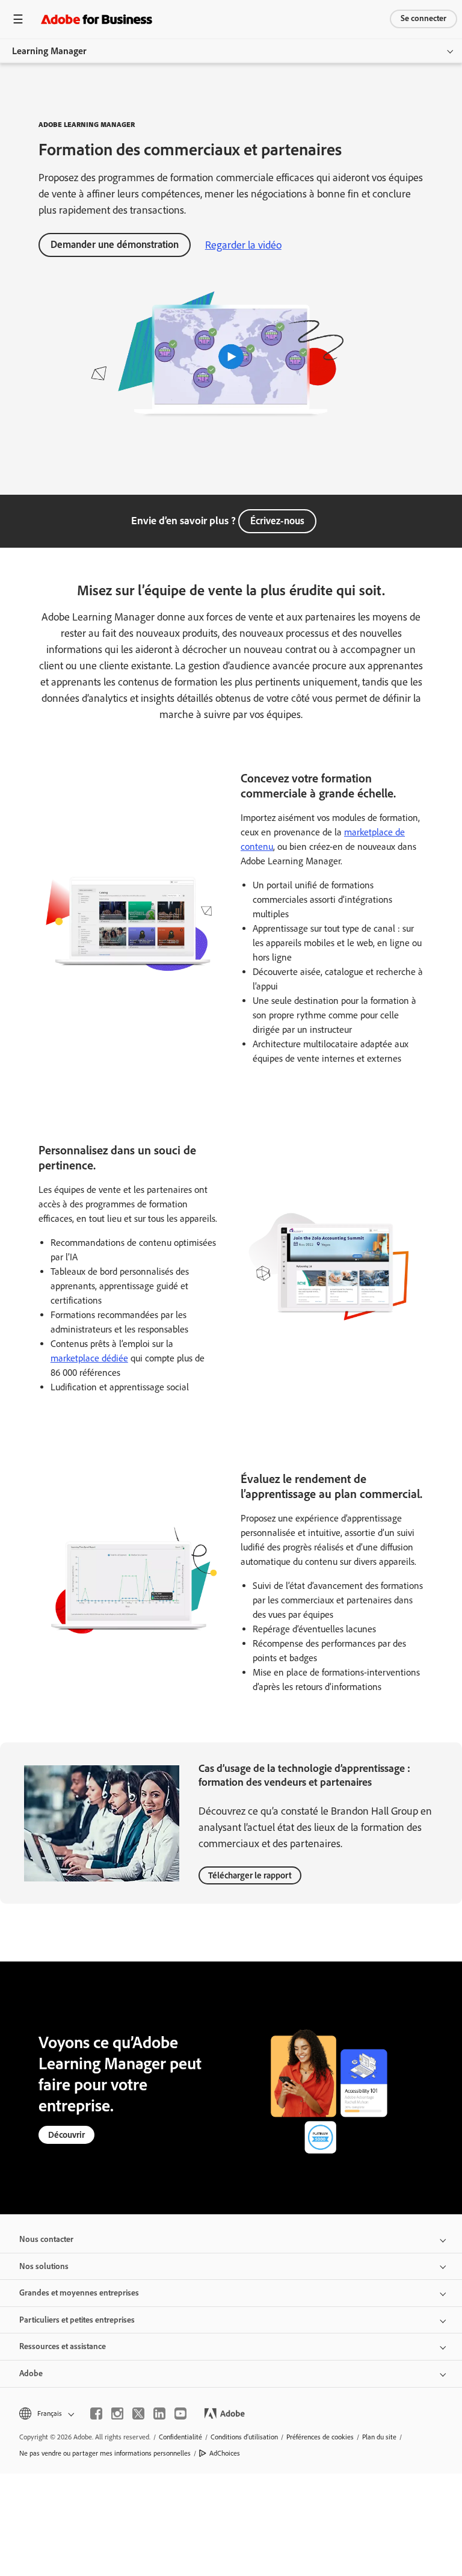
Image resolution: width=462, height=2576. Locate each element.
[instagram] (117, 2413)
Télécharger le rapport (250, 1875)
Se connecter (423, 18)
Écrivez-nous (277, 521)
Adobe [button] (31, 2373)
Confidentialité (180, 2437)
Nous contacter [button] (46, 2239)
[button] (46, 2414)
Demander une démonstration (115, 244)
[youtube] (180, 2413)
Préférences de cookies (320, 2437)
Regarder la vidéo (243, 245)
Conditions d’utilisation (244, 2437)
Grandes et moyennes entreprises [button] (79, 2293)
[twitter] (138, 2413)
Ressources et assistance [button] (63, 2346)
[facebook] (96, 2413)
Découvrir (66, 2135)
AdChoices (225, 2453)
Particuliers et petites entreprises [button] (77, 2320)
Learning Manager (49, 51)
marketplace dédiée (89, 1358)
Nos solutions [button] (44, 2266)
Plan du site (379, 2437)
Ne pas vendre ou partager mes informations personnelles (105, 2453)
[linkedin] (159, 2413)
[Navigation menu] (18, 19)
